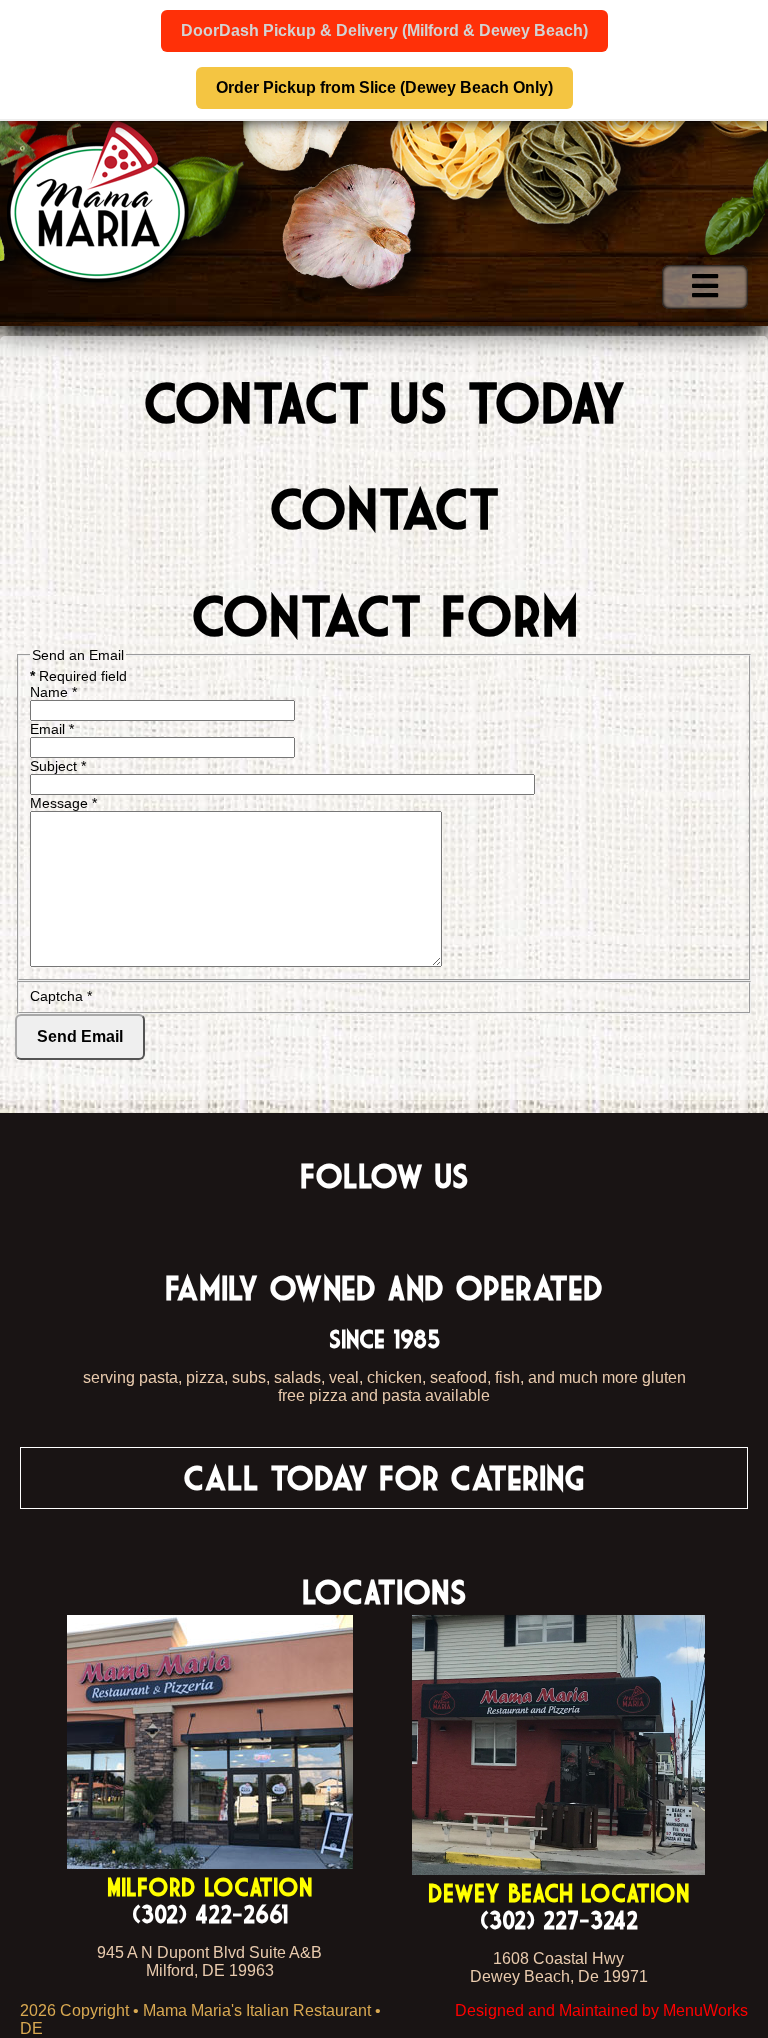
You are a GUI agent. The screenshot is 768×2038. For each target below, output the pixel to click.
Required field (78, 676)
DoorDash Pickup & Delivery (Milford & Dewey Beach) (384, 30)
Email (52, 729)
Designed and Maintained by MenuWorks (601, 2010)
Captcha (61, 996)
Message (63, 803)
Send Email (80, 1036)
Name (53, 692)
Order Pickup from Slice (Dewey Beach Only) (384, 87)
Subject (58, 766)
